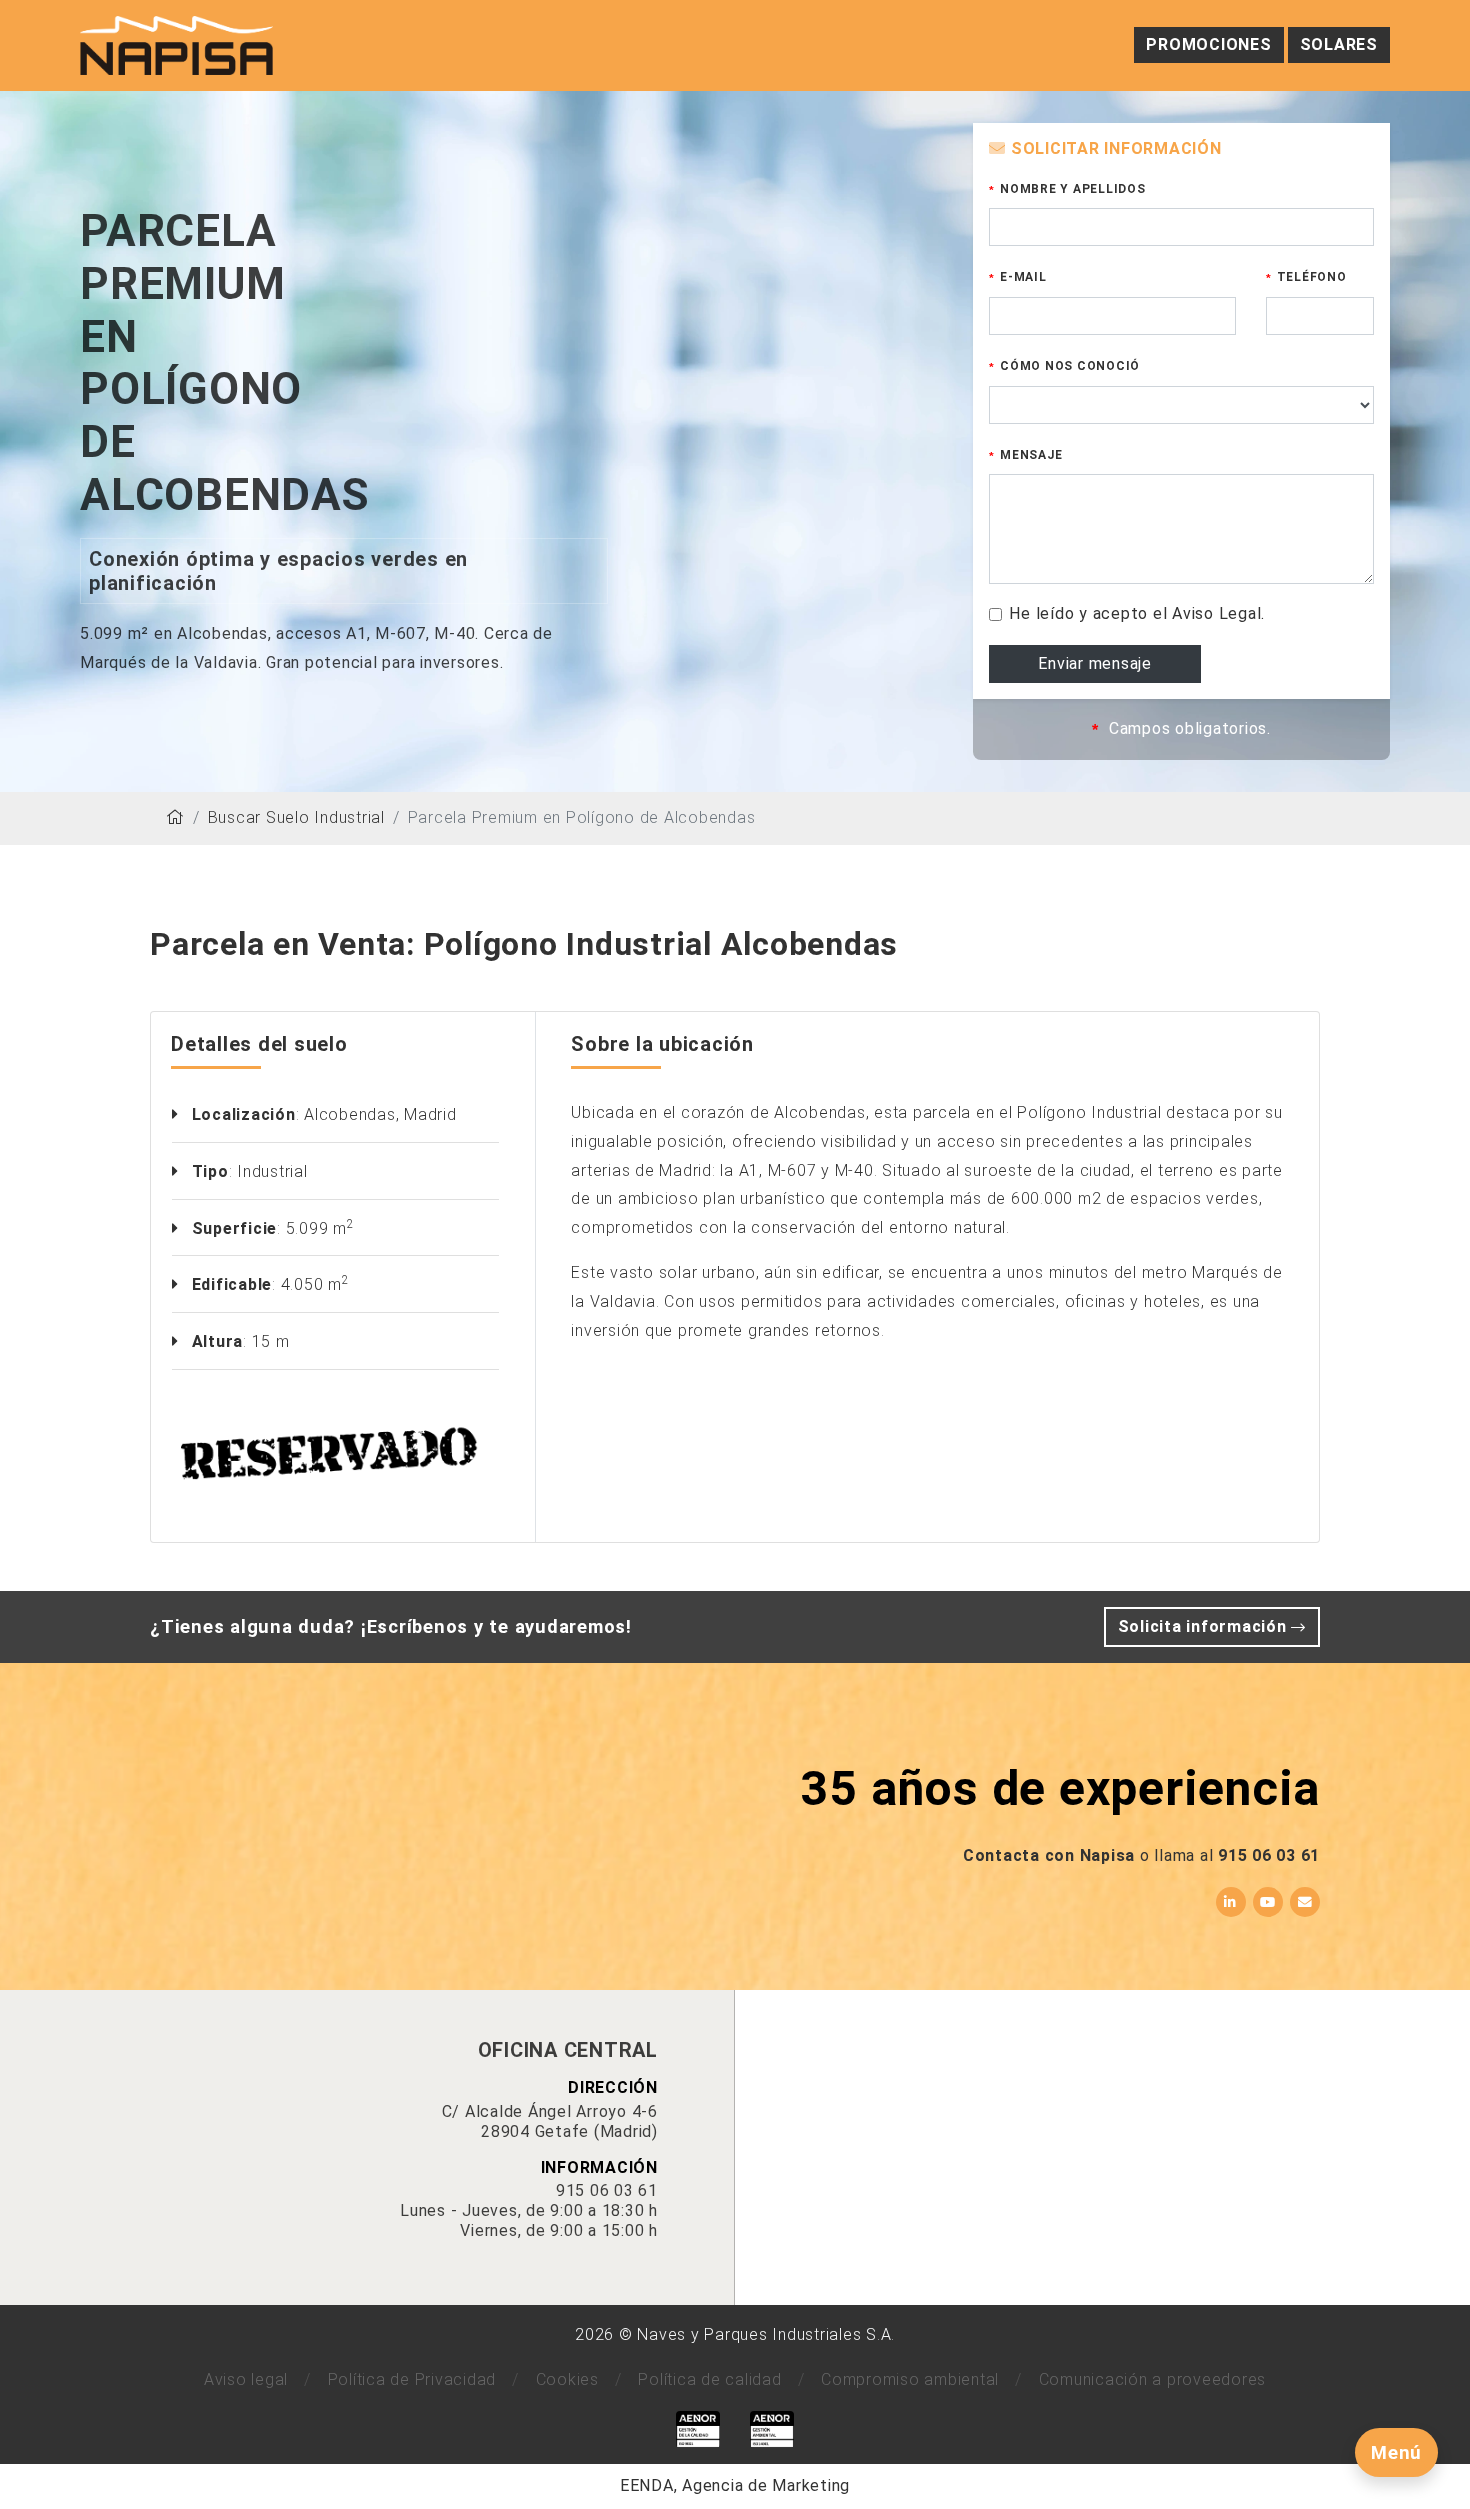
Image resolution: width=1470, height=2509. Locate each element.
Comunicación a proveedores (1153, 2379)
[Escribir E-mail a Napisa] (1305, 1902)
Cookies (567, 2379)
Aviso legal (246, 2379)
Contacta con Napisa (1049, 1855)
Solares (1339, 44)
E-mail (1023, 277)
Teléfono (1312, 277)
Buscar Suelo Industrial (296, 817)
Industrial (272, 1171)
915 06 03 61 (1269, 1855)
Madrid (430, 1114)
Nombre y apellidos (1072, 189)
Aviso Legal (1216, 613)
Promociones (1208, 44)
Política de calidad (709, 2379)
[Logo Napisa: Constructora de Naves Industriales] (176, 44)
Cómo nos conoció (1070, 366)
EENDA (647, 2485)
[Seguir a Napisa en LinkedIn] (1231, 1902)
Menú (1396, 2452)
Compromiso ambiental (910, 2379)
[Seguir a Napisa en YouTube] (1268, 1902)
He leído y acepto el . (1137, 613)
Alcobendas (350, 1114)
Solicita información (1205, 1626)
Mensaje (1031, 455)
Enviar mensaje (1095, 663)
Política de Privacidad (412, 2379)
